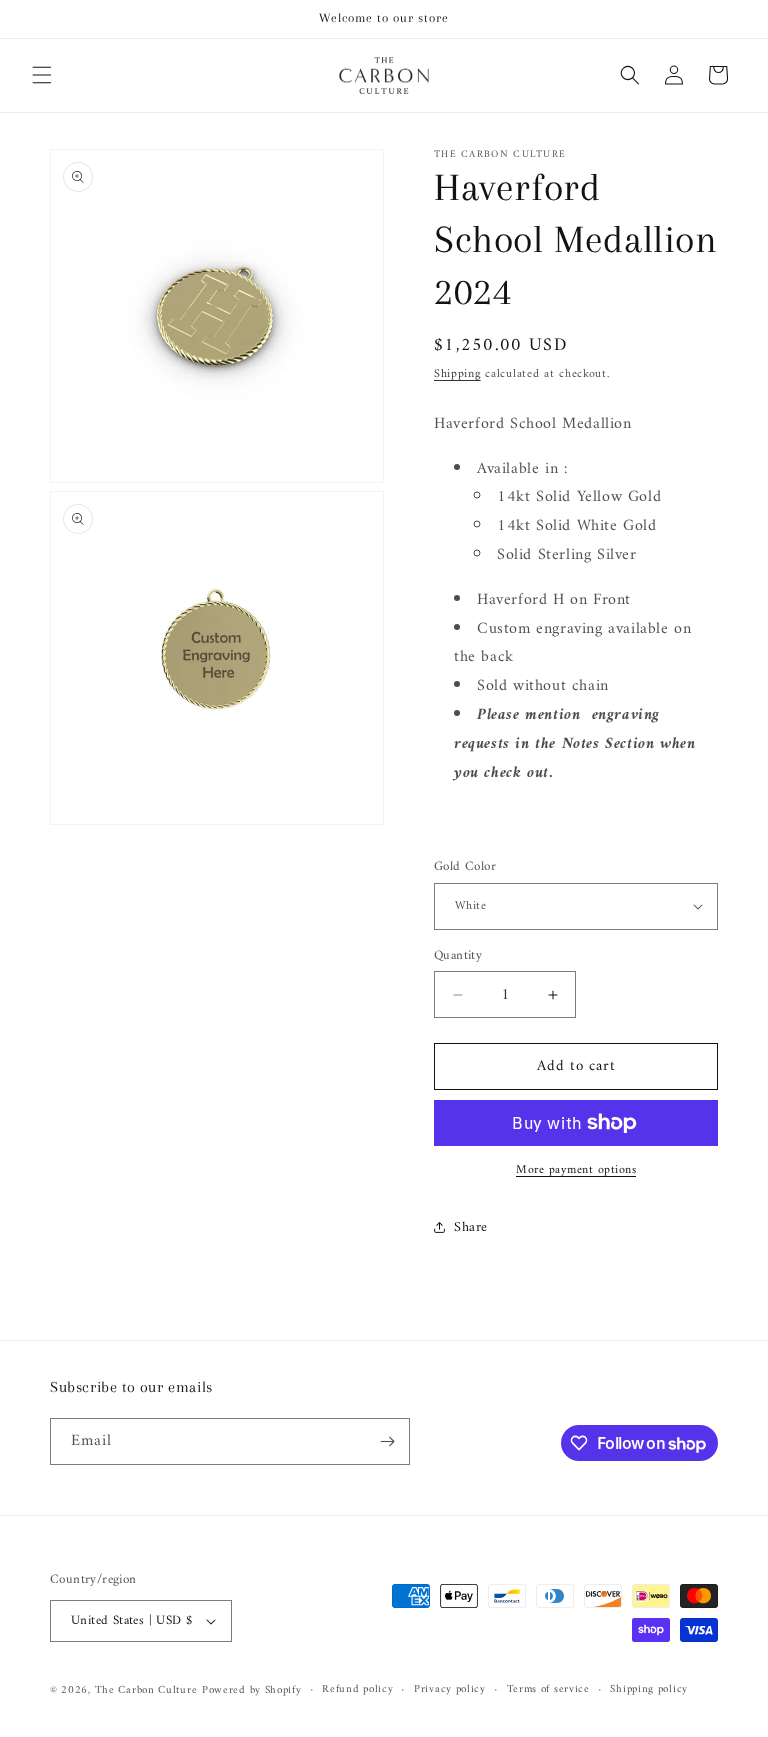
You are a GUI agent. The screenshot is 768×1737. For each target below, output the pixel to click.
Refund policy (357, 1690)
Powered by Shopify (252, 1690)
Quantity (458, 956)
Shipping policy (649, 1690)
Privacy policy (450, 1690)
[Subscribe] (387, 1441)
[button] (42, 75)
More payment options (576, 1171)
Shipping (457, 374)
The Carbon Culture (146, 1690)
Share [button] (471, 1227)
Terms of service (548, 1690)
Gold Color (465, 867)
